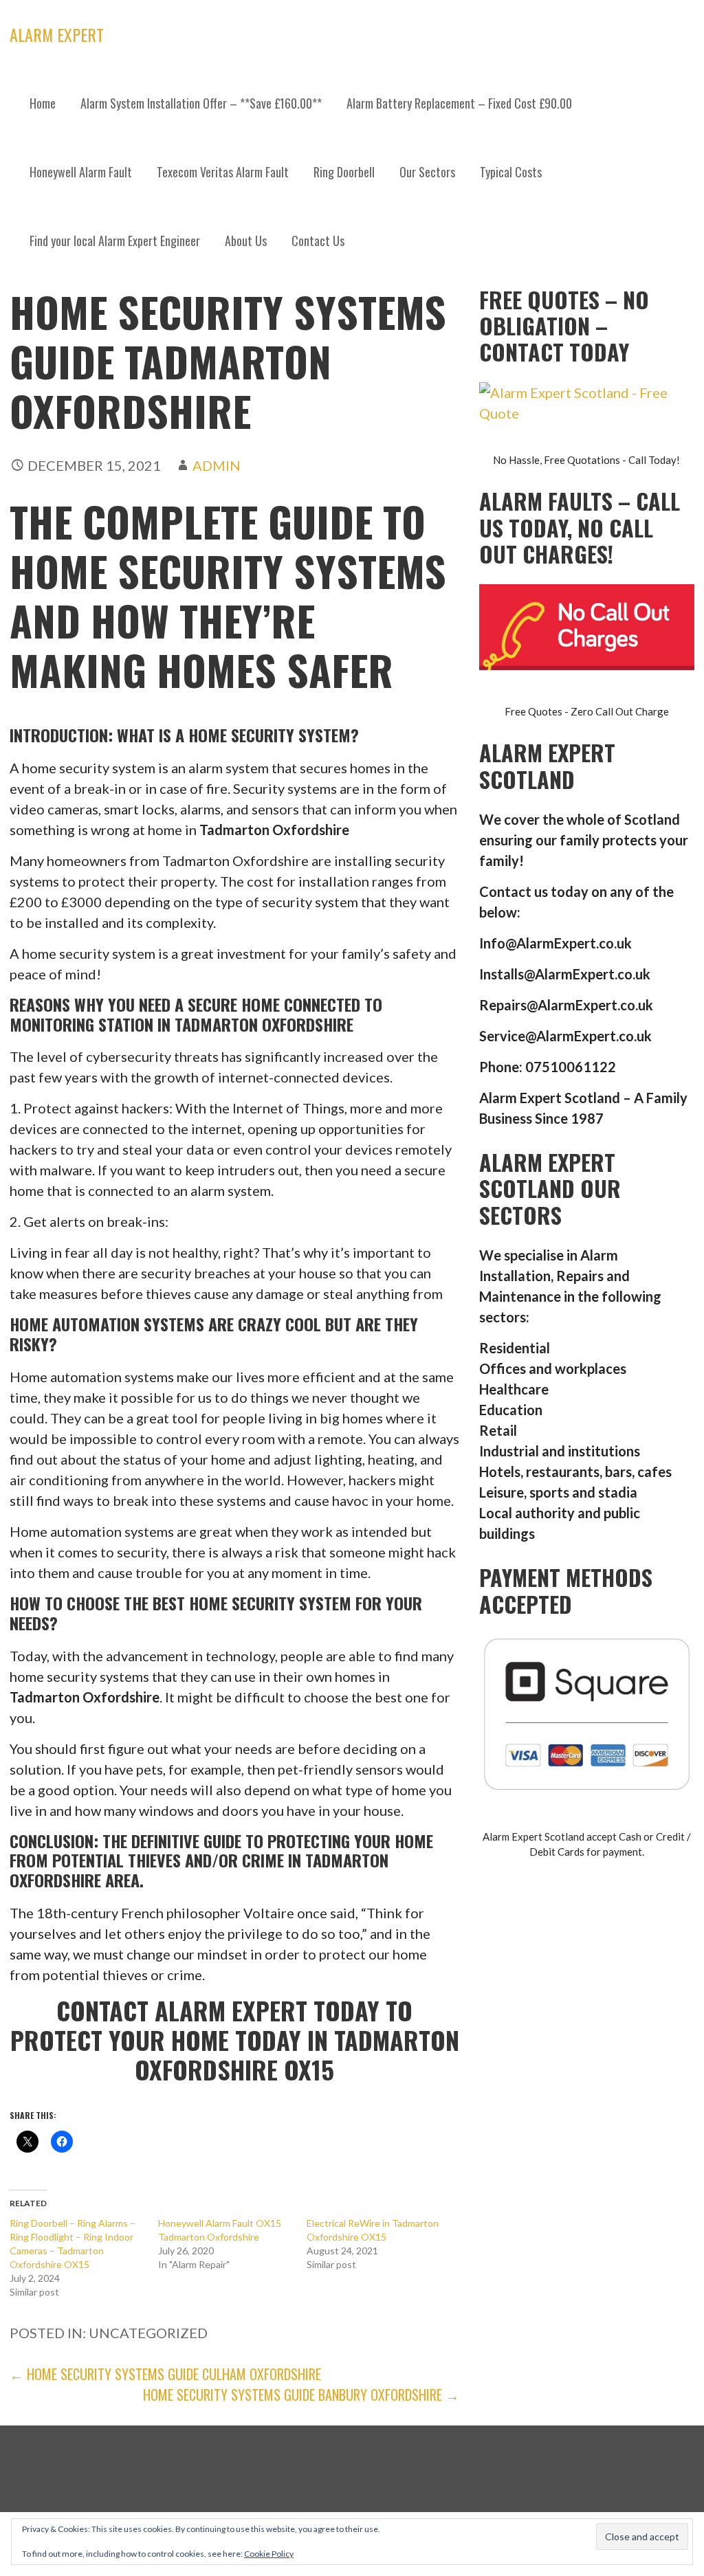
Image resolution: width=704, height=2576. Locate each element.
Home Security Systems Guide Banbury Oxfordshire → (301, 2395)
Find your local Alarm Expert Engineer (115, 241)
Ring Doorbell (344, 172)
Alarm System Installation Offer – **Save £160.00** (201, 103)
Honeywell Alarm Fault (81, 172)
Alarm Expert (57, 34)
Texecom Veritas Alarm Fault (223, 172)
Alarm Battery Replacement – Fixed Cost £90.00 (459, 103)
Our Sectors (427, 172)
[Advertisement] (352, 378)
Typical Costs (511, 172)
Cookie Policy (269, 2554)
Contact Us (318, 241)
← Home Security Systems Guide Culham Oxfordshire (165, 2374)
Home (43, 103)
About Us (246, 241)
